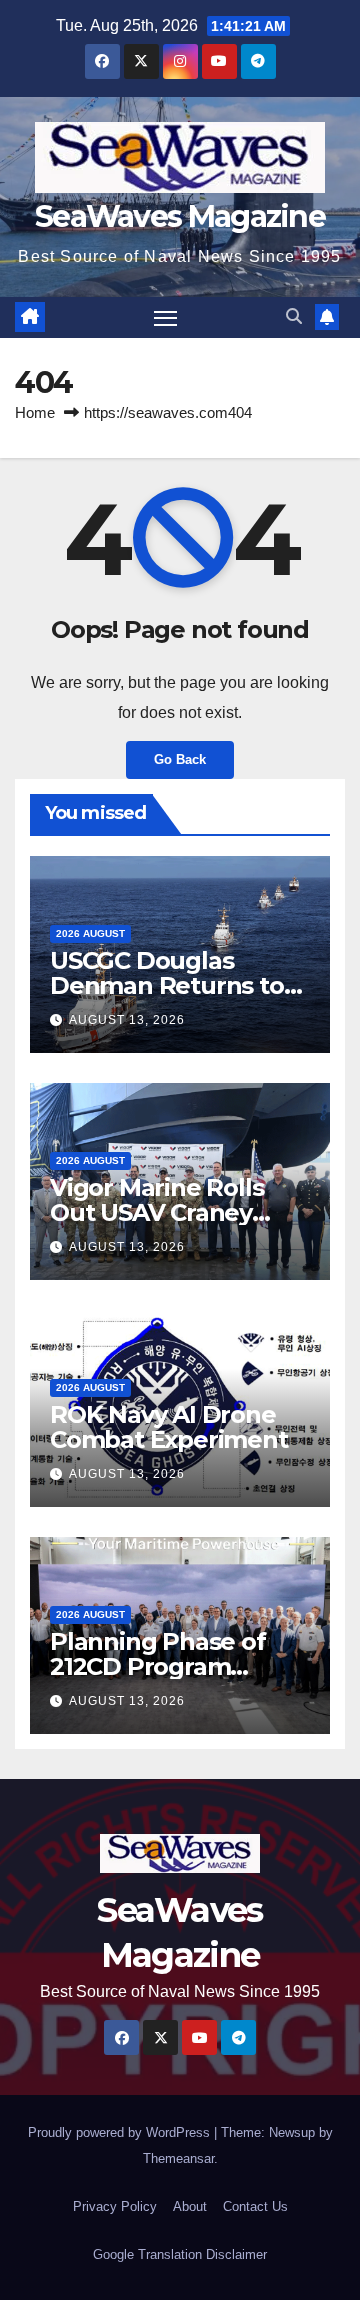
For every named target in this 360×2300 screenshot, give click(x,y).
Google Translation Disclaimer (180, 2254)
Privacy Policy (115, 2206)
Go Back (180, 759)
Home (35, 412)
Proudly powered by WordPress (121, 2132)
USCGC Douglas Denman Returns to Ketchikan (167, 985)
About (190, 2206)
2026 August (90, 933)
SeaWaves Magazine (180, 216)
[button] (294, 316)
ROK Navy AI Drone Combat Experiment (169, 1427)
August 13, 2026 (127, 1020)
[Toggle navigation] (166, 318)
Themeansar (178, 2158)
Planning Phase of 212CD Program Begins (158, 1666)
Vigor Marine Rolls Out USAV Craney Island (156, 1212)
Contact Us (255, 2206)
